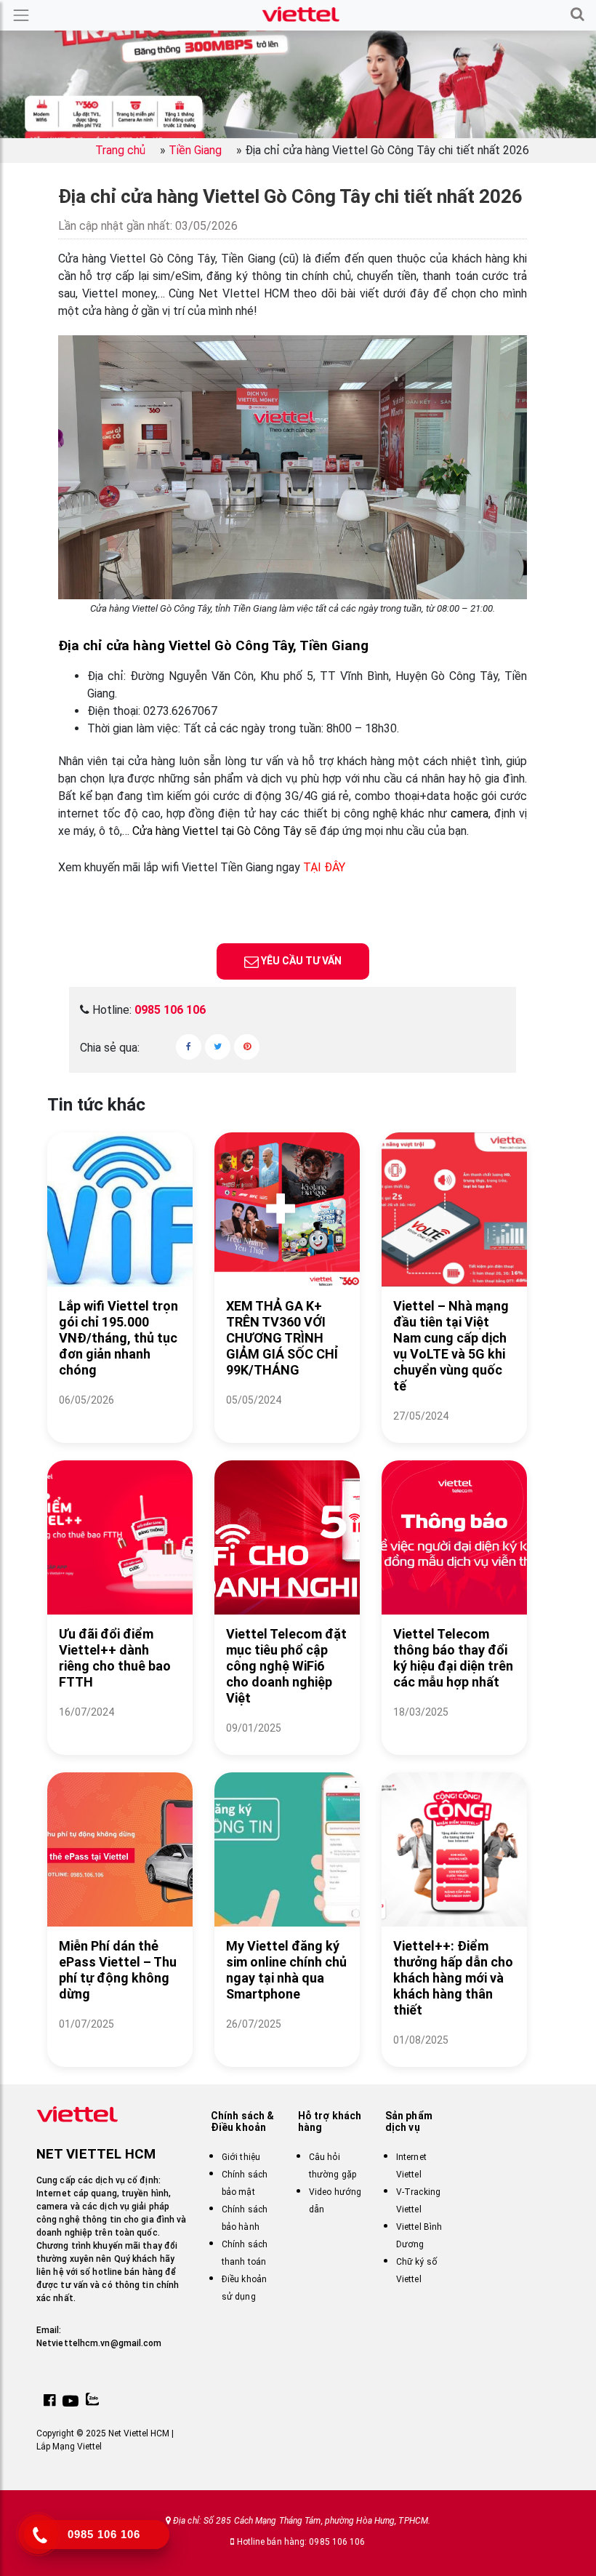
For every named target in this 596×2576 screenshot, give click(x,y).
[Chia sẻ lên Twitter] (218, 1047)
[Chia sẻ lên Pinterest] (247, 1047)
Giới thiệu (241, 2157)
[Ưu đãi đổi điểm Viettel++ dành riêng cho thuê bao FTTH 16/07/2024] (120, 1730)
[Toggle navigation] (21, 15)
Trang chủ (120, 150)
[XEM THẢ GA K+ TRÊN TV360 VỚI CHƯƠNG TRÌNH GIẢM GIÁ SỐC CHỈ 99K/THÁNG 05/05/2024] (287, 1418)
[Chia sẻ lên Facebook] (189, 1047)
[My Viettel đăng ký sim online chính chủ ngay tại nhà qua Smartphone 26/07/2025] (287, 2042)
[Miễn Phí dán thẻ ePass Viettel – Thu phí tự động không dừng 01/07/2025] (120, 2042)
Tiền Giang (195, 150)
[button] (577, 15)
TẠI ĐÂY (324, 867)
